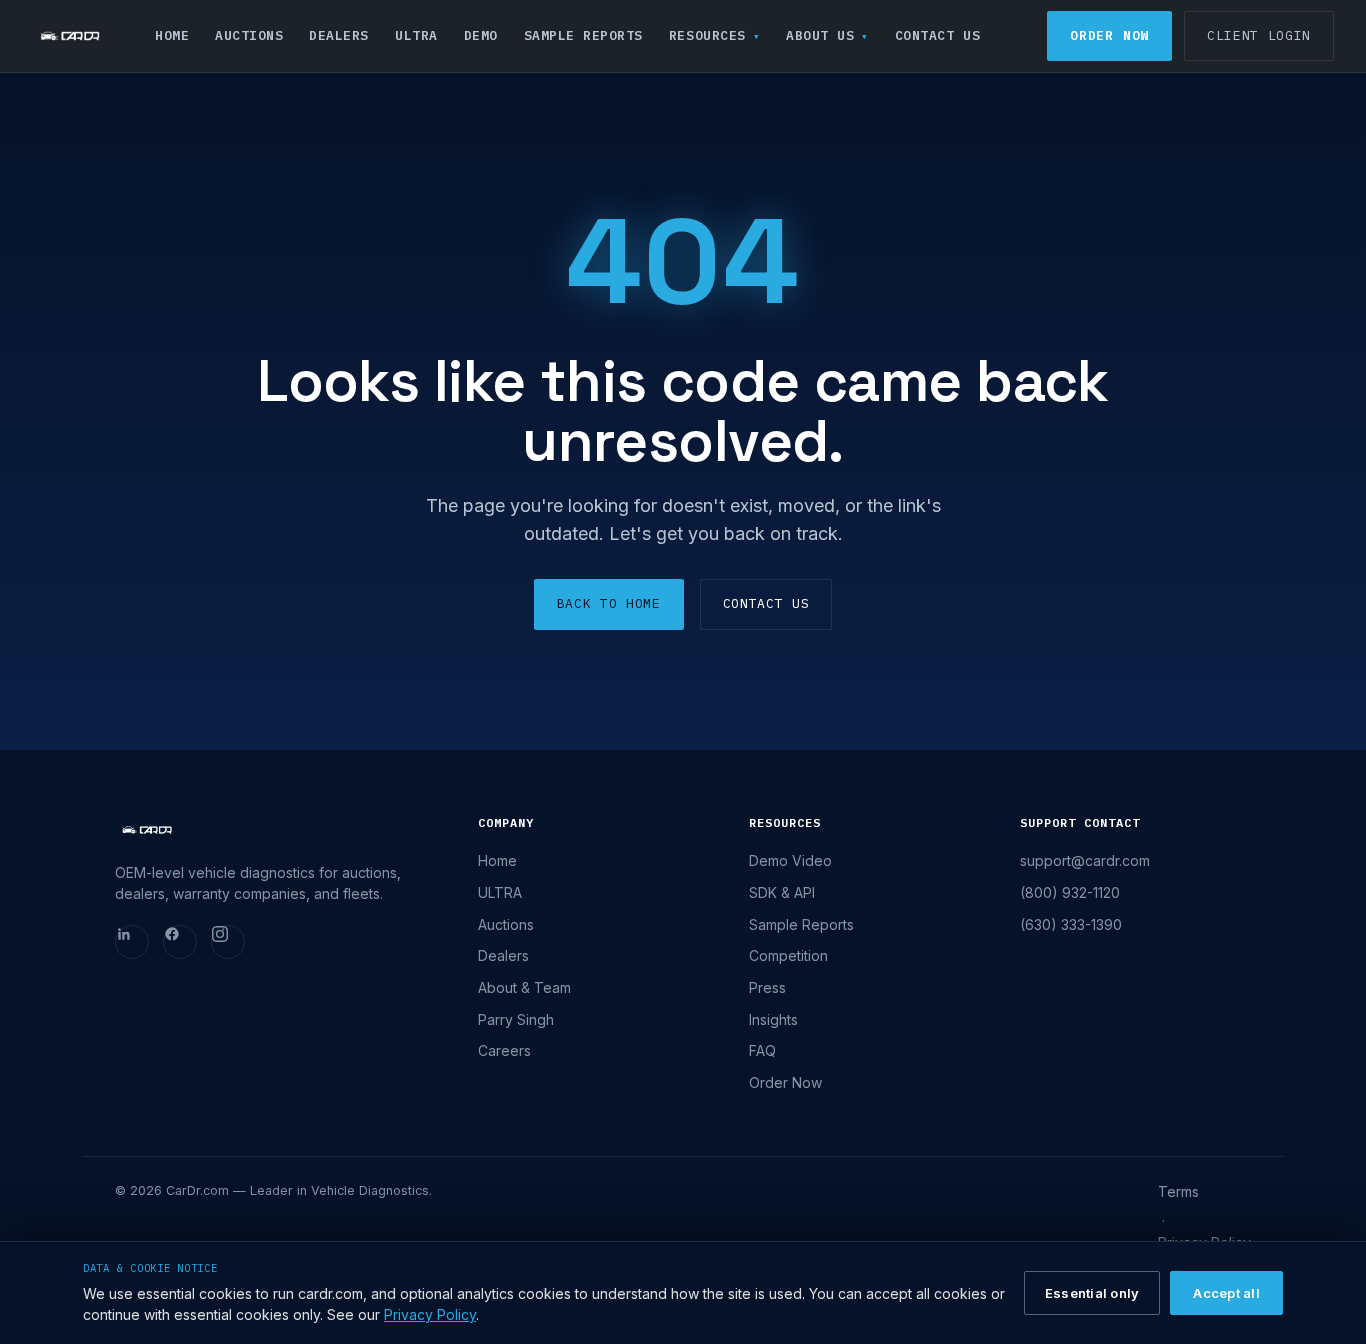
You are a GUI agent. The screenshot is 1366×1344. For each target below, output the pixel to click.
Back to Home (609, 603)
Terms (1178, 1191)
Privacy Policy (430, 1314)
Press (767, 987)
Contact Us (937, 35)
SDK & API (782, 892)
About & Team (524, 987)
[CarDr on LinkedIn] (132, 942)
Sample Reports (583, 35)
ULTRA (416, 35)
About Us (820, 35)
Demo (481, 35)
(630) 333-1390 (1071, 924)
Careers (504, 1050)
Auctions (249, 35)
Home (172, 35)
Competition (788, 955)
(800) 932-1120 (1070, 892)
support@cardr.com (1085, 860)
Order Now (1109, 35)
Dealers (339, 35)
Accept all (1226, 1293)
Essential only (1092, 1293)
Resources (707, 35)
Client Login (1259, 35)
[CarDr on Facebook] (180, 942)
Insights (773, 1019)
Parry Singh (516, 1019)
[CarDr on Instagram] (228, 942)
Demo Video (790, 860)
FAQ (762, 1050)
